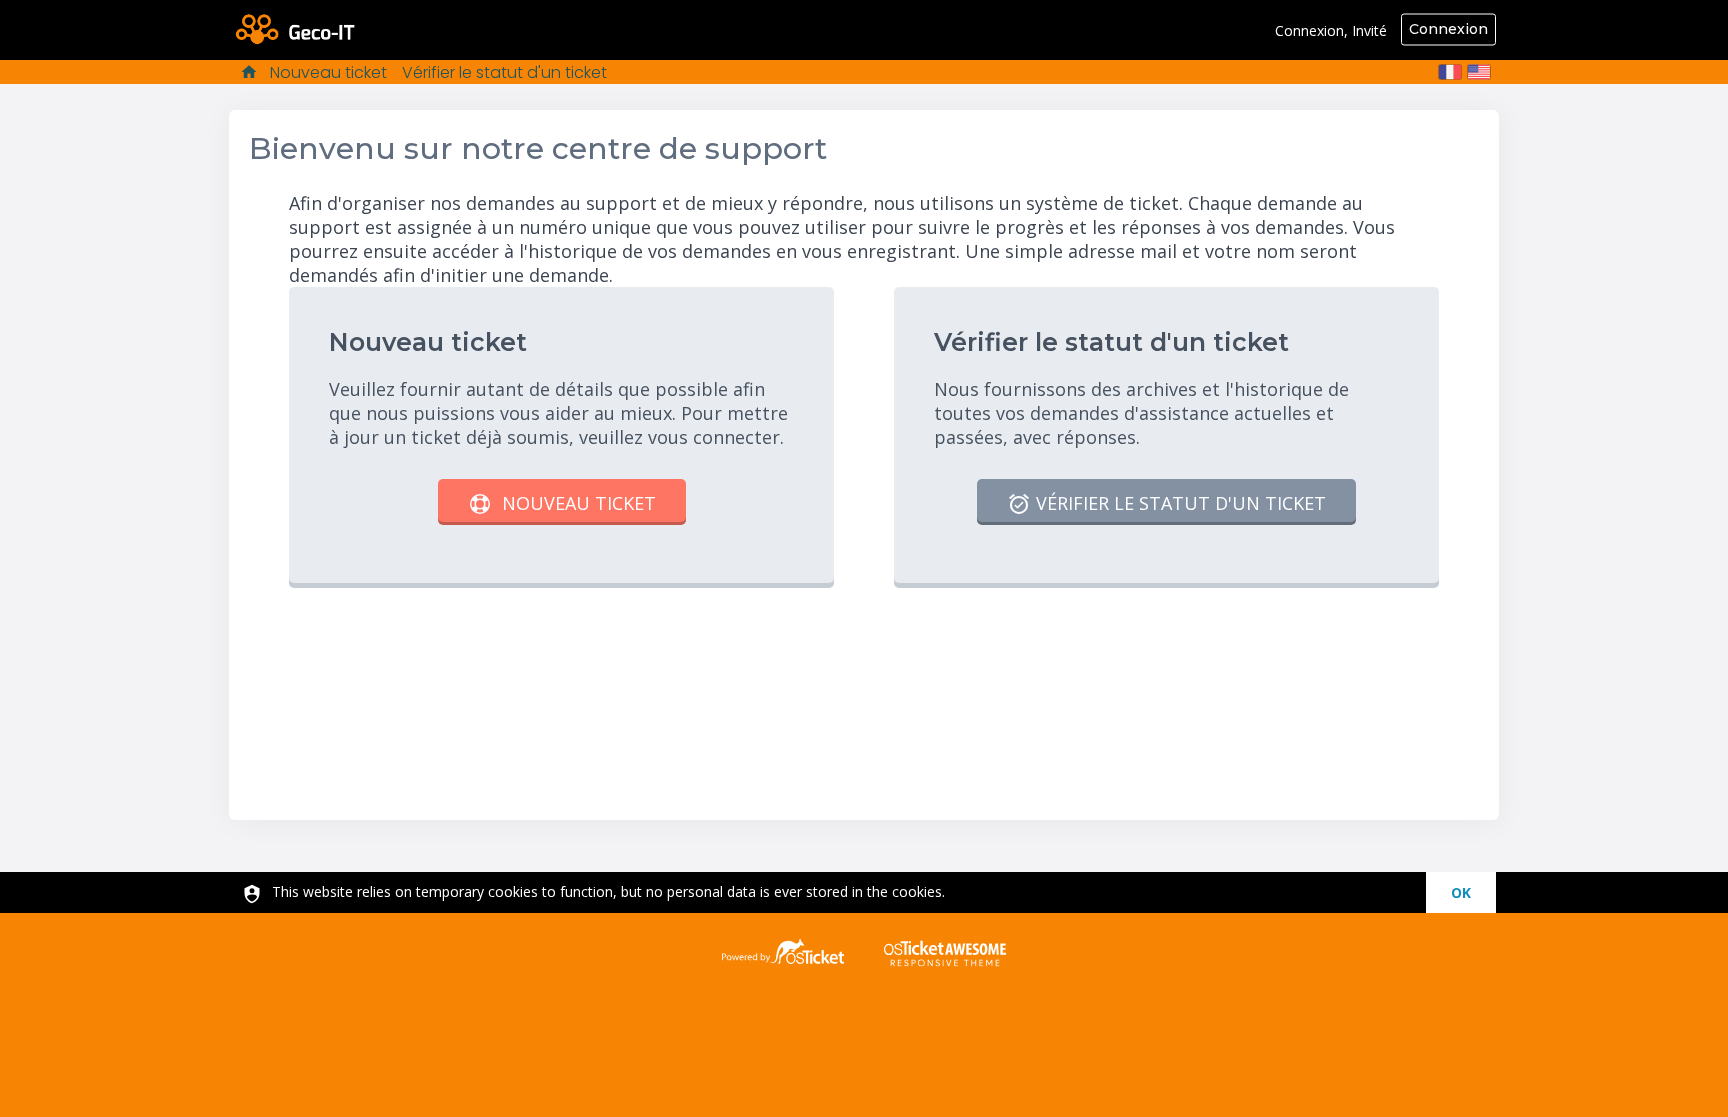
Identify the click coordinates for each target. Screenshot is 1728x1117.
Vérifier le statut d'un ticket (504, 72)
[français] (1450, 72)
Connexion (1448, 29)
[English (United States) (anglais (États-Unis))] (1479, 72)
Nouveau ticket (328, 72)
